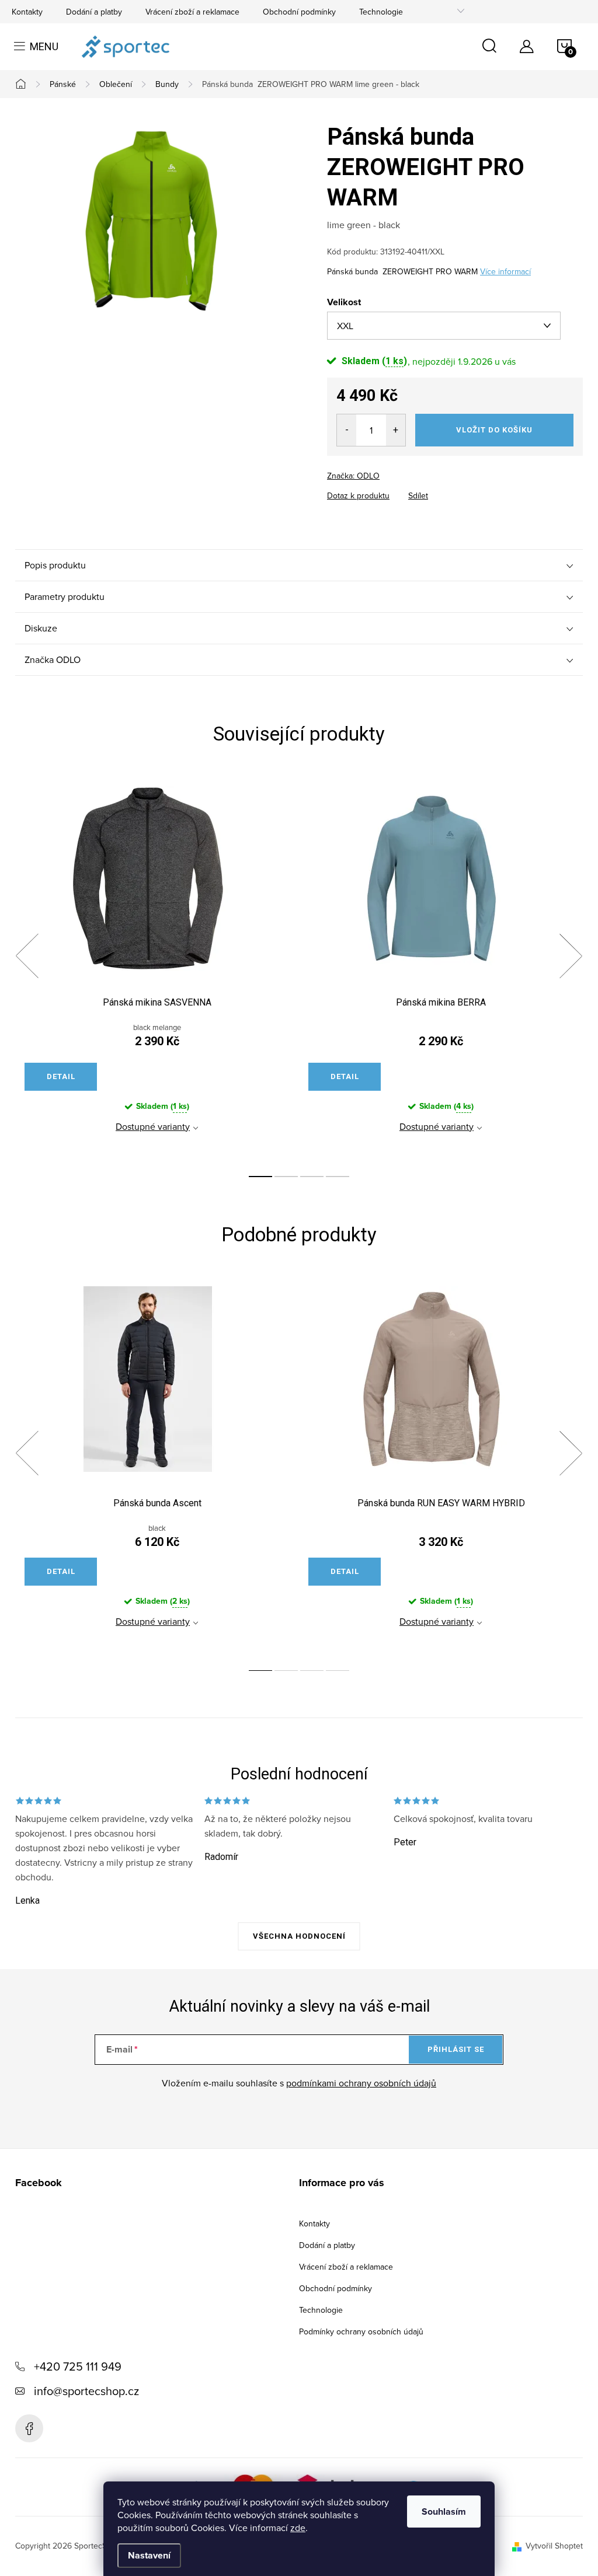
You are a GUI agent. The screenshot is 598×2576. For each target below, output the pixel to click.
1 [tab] (260, 1177)
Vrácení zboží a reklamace (192, 12)
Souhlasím (444, 2512)
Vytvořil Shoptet (554, 2546)
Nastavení (149, 2555)
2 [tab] (286, 1177)
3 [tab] (312, 1177)
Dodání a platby (94, 12)
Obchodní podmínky (299, 12)
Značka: (353, 476)
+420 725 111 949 (78, 2366)
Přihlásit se (456, 2049)
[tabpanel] (157, 969)
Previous (27, 956)
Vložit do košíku (494, 430)
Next (571, 956)
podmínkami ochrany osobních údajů (361, 2083)
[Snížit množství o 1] (347, 430)
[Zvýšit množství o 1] (396, 430)
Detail (61, 1076)
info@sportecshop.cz (86, 2391)
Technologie (381, 12)
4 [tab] (338, 1177)
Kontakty (27, 12)
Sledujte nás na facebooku (29, 2428)
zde (298, 2528)
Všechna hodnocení (299, 1936)
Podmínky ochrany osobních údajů (361, 2331)
